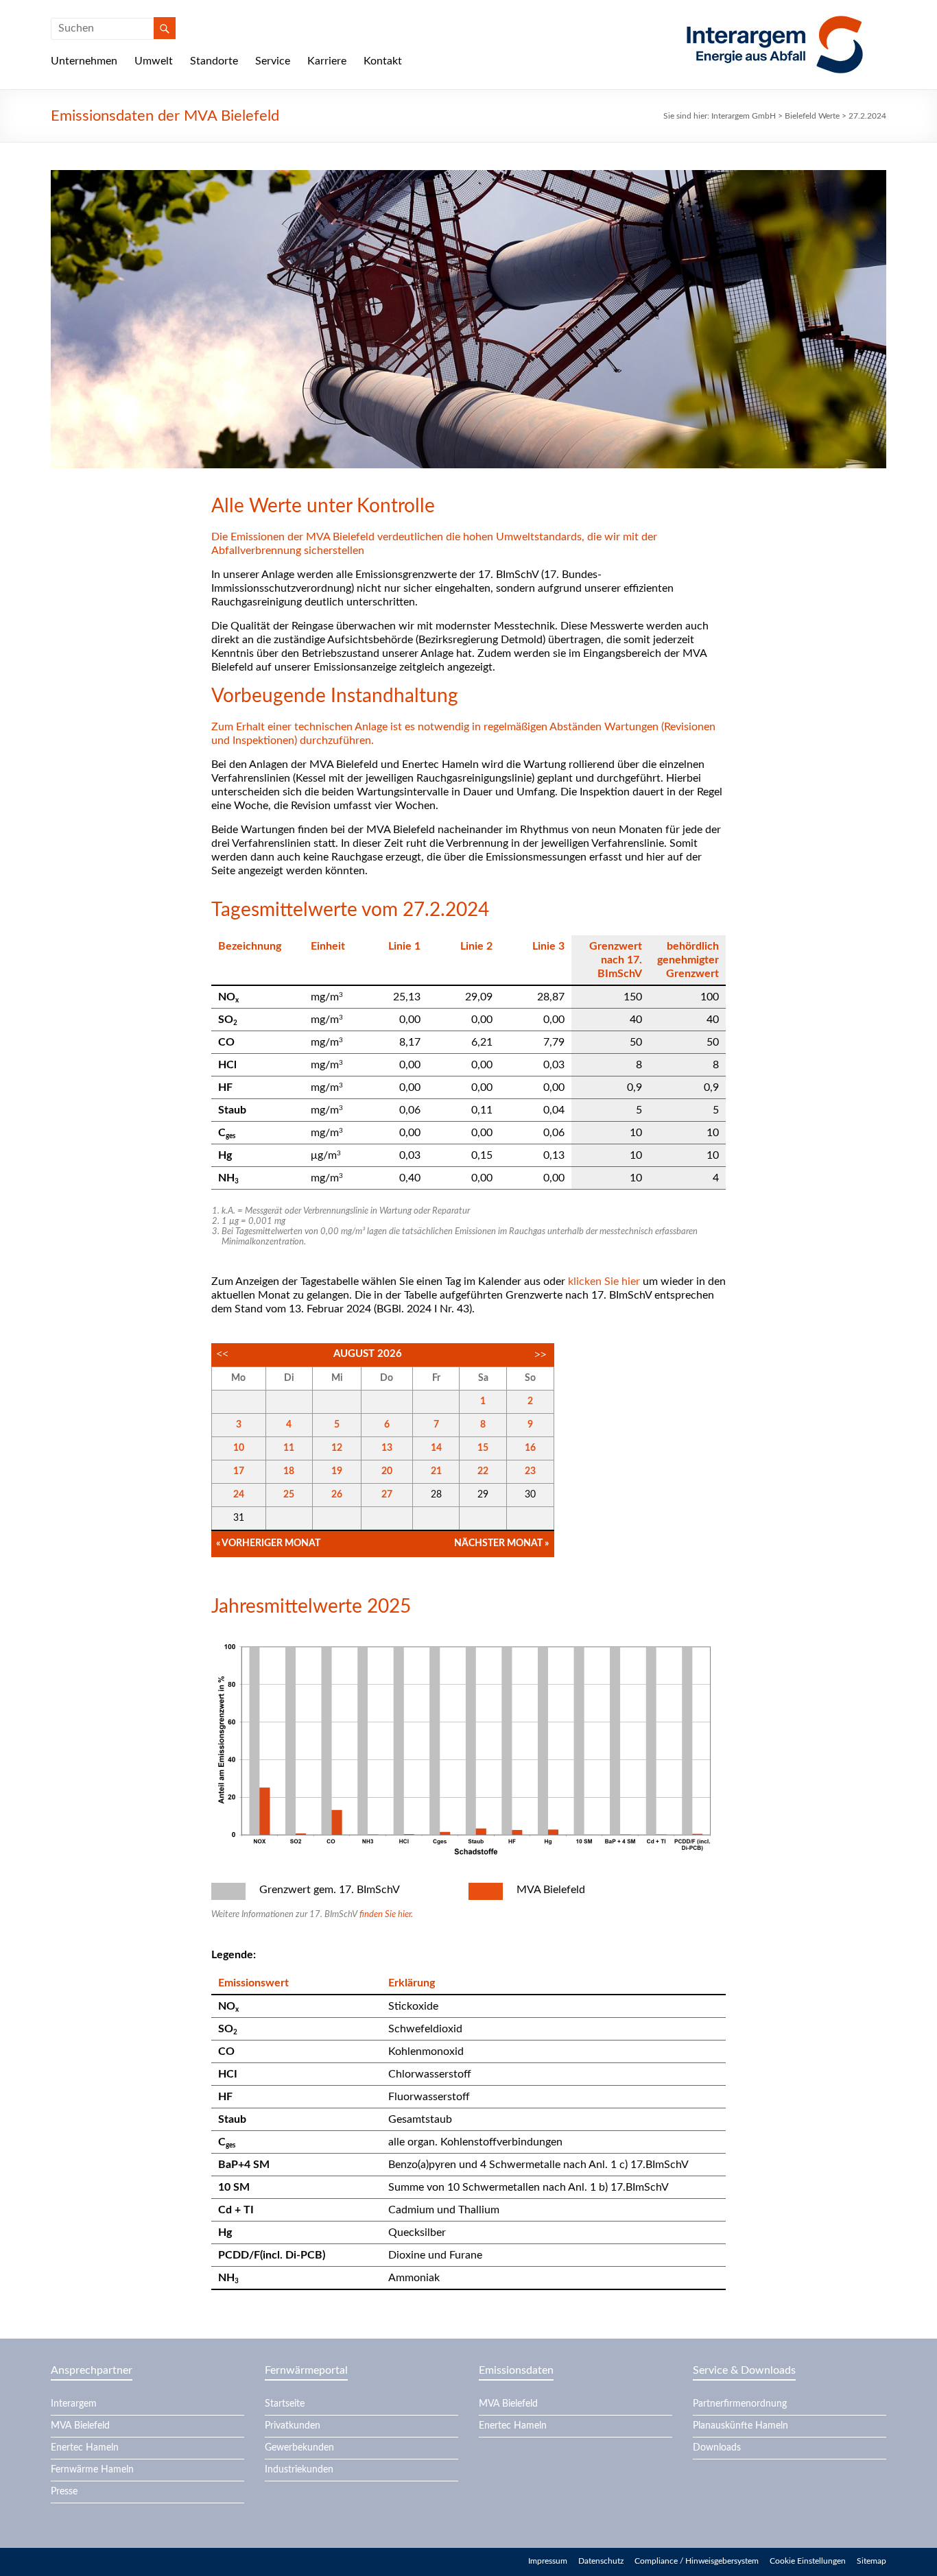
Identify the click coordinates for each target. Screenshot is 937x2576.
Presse (64, 2492)
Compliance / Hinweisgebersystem (697, 2561)
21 (436, 1471)
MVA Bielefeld (80, 2426)
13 (387, 1448)
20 (387, 1471)
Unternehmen (84, 61)
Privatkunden (293, 2426)
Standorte (214, 61)
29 (483, 1495)
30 (530, 1495)
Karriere (327, 61)
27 (387, 1495)
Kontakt (383, 61)
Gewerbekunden (299, 2448)
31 (239, 1518)
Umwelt (154, 61)
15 (483, 1448)
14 (436, 1448)
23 (530, 1471)
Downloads (717, 2448)
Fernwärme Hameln (92, 2470)
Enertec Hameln (85, 2448)
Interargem (74, 2404)
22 (483, 1471)
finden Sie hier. (386, 1915)
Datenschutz (601, 2561)
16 (530, 1448)
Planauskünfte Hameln (740, 2426)
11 (289, 1448)
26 (337, 1495)
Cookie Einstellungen (808, 2561)
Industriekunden (299, 2470)
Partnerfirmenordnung (740, 2404)
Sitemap (871, 2561)
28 (436, 1495)
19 (337, 1471)
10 (239, 1448)
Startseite (285, 2404)
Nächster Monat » (501, 1543)
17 (239, 1471)
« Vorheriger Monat (268, 1543)
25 (289, 1495)
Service (273, 61)
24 (239, 1495)
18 (289, 1471)
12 (337, 1448)
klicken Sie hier (604, 1281)
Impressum (548, 2561)
